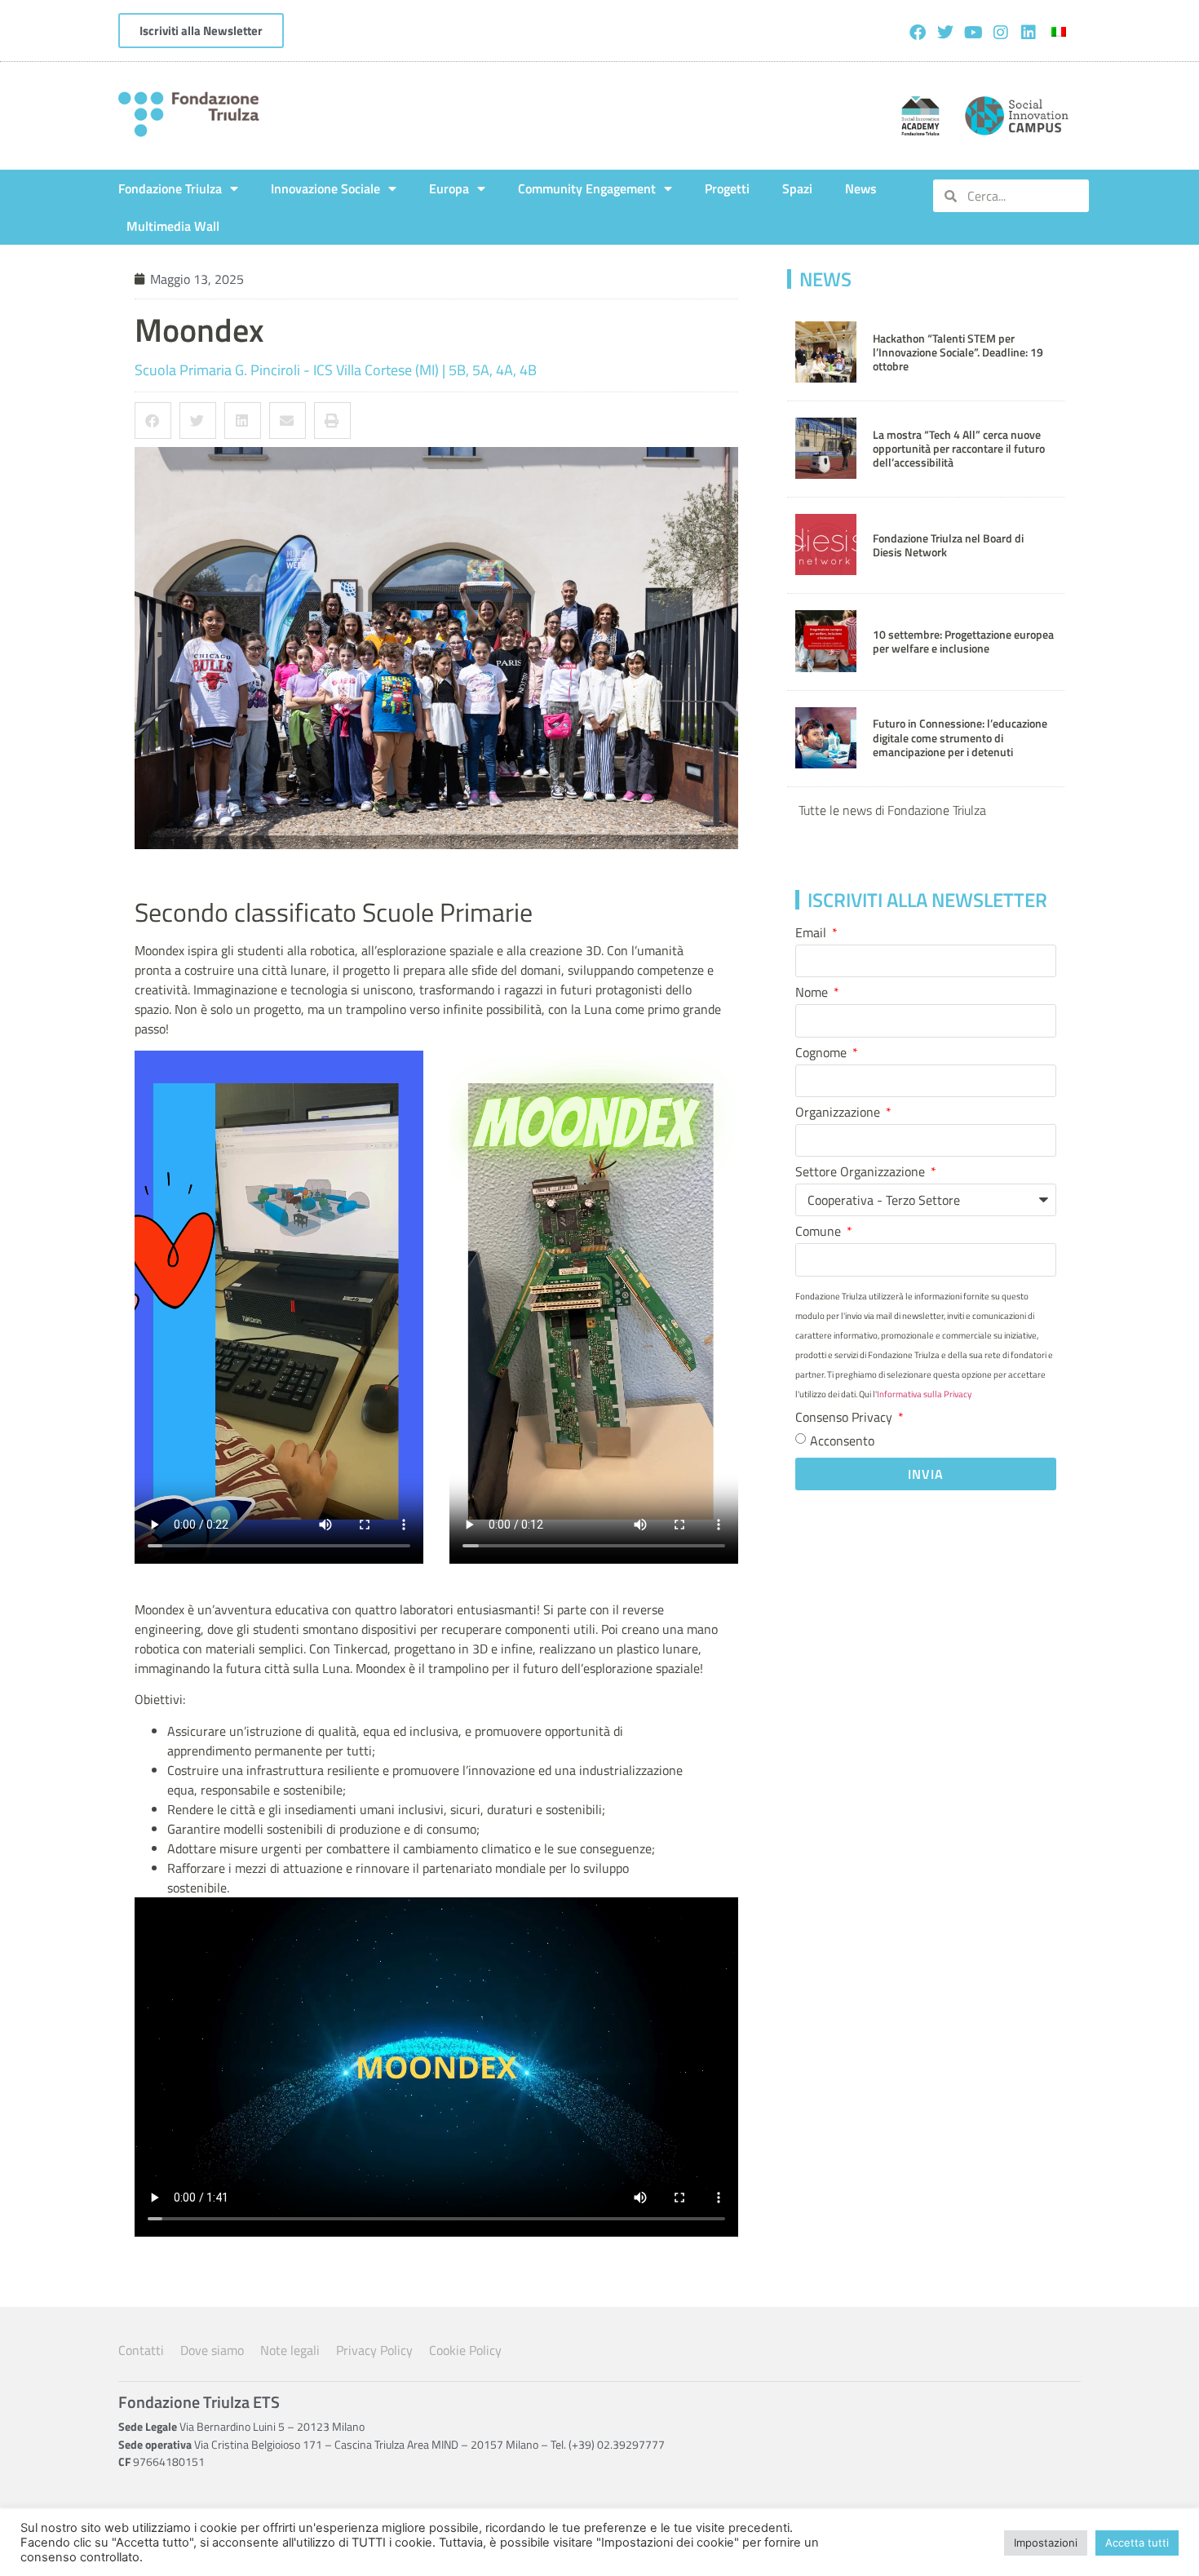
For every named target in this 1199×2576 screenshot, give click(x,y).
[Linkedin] (1029, 33)
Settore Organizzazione (862, 1173)
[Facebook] (918, 33)
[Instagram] (1001, 33)
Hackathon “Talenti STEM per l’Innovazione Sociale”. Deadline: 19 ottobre (958, 353)
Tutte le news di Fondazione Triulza (892, 810)
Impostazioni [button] (1046, 2543)
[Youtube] (973, 33)
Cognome (823, 1054)
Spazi (797, 188)
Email (812, 934)
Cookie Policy (465, 2350)
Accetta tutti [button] (1137, 2543)
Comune (820, 1233)
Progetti (727, 188)
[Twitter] (945, 33)
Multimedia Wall (173, 226)
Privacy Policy (374, 2350)
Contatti (141, 2350)
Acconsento (842, 1440)
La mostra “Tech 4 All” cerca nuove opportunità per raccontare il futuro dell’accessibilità (959, 449)
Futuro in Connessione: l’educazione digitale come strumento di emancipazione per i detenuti (960, 738)
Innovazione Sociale (325, 188)
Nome (813, 994)
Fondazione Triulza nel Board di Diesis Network (948, 545)
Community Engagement (587, 188)
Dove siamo (212, 2350)
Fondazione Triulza (170, 188)
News (861, 188)
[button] (153, 420)
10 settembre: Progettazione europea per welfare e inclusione (963, 642)
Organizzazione (839, 1113)
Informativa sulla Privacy (924, 1394)
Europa (449, 188)
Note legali (290, 2350)
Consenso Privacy (845, 1419)
